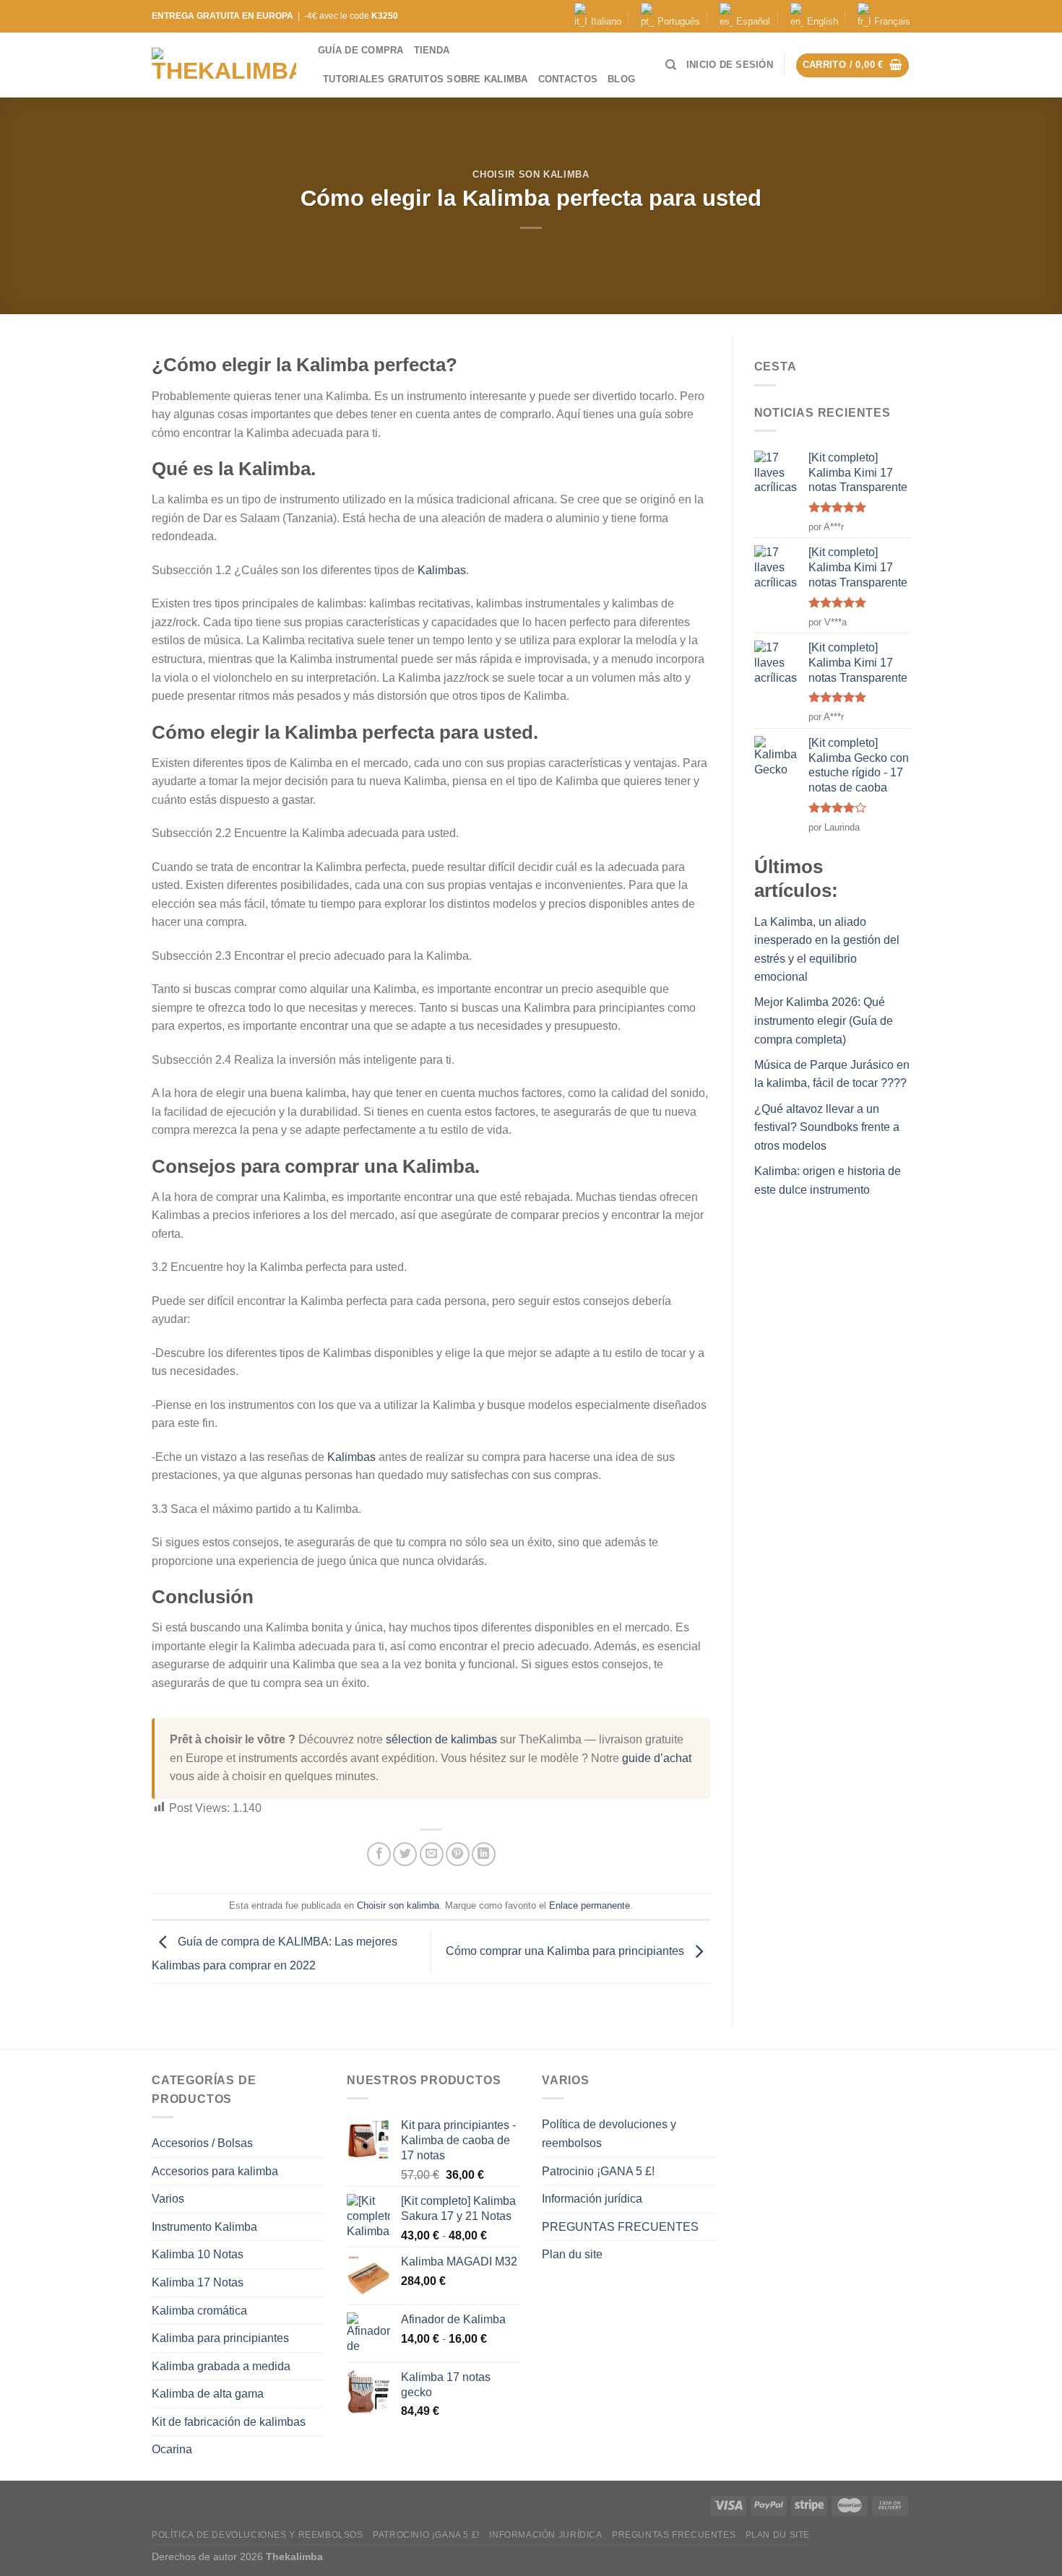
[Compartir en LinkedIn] (484, 1854)
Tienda (432, 50)
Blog (621, 79)
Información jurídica (592, 2199)
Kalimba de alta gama (208, 2394)
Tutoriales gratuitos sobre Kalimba (426, 79)
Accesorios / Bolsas (202, 2143)
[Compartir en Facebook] (379, 1854)
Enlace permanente (590, 1905)
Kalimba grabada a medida (221, 2366)
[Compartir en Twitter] (405, 1854)
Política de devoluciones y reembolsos (609, 2134)
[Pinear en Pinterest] (458, 1854)
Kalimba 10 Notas (198, 2254)
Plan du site (572, 2254)
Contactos (568, 79)
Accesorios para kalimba (215, 2171)
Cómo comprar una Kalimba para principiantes (566, 1951)
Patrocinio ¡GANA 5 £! (598, 2171)
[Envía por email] (432, 1854)
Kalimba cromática (199, 2311)
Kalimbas (442, 570)
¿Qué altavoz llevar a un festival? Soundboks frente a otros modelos (827, 1127)
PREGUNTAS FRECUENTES (620, 2227)
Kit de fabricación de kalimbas (229, 2422)
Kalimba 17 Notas (198, 2282)
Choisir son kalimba (531, 174)
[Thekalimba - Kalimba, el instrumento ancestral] (224, 65)
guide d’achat (657, 1758)
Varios (168, 2199)
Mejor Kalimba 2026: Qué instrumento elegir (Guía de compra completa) (824, 1020)
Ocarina (172, 2449)
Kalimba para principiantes (220, 2338)
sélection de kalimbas (441, 1739)
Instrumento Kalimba (204, 2227)
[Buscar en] (671, 65)
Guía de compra (361, 50)
